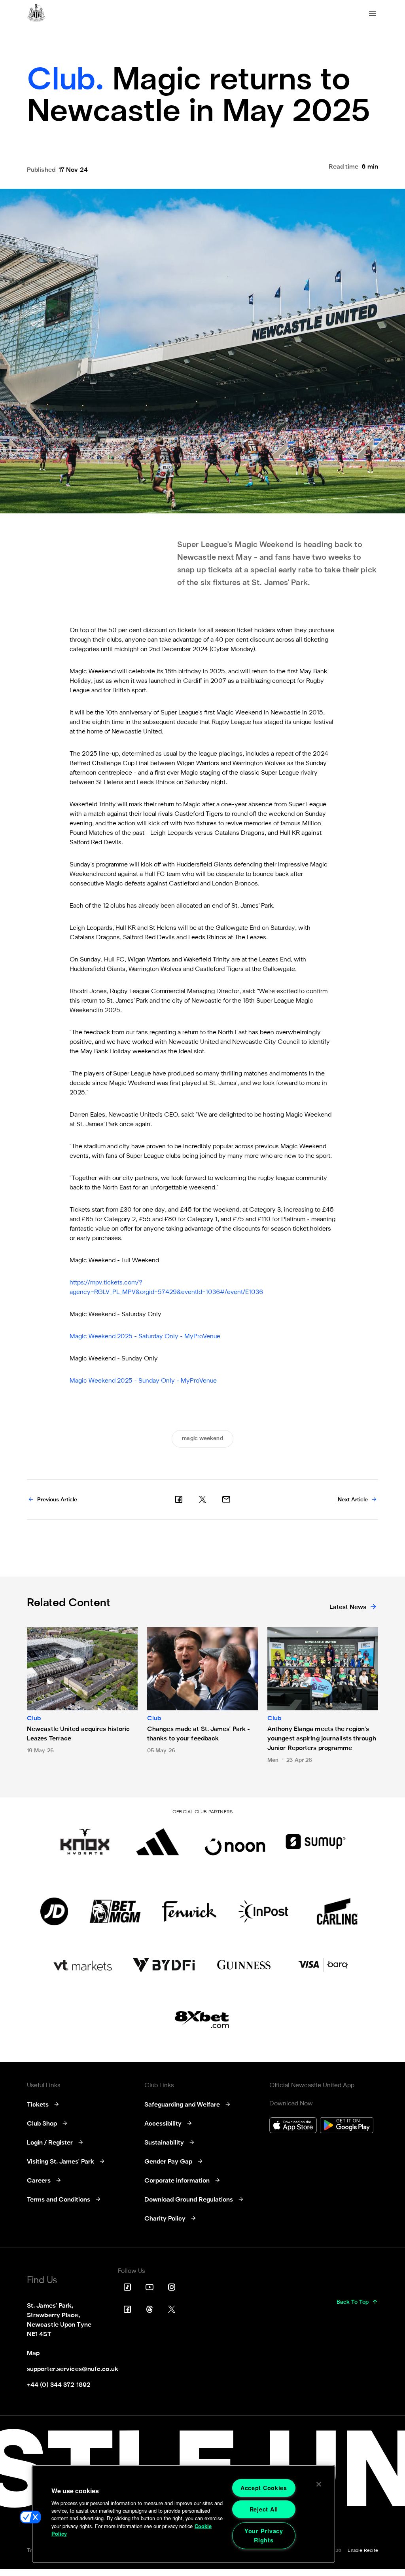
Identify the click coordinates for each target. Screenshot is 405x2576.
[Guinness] (244, 1965)
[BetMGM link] (115, 1911)
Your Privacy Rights (264, 2535)
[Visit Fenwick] (189, 1911)
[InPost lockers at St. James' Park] (263, 1911)
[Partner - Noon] (235, 1842)
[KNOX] (85, 1842)
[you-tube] (150, 2287)
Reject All (264, 2509)
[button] (30, 2517)
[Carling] (337, 1911)
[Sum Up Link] (316, 1842)
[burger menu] (373, 14)
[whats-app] (226, 1499)
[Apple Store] (293, 2126)
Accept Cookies (264, 2488)
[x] (202, 1499)
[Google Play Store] (347, 2126)
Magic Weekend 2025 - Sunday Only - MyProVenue (143, 1381)
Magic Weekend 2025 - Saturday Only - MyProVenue (145, 1337)
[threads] (150, 2309)
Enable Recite (363, 2551)
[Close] (319, 2484)
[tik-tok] (127, 2287)
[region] (184, 2514)
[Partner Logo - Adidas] (158, 1842)
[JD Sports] (54, 1911)
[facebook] (179, 1499)
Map (33, 2354)
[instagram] (172, 2287)
